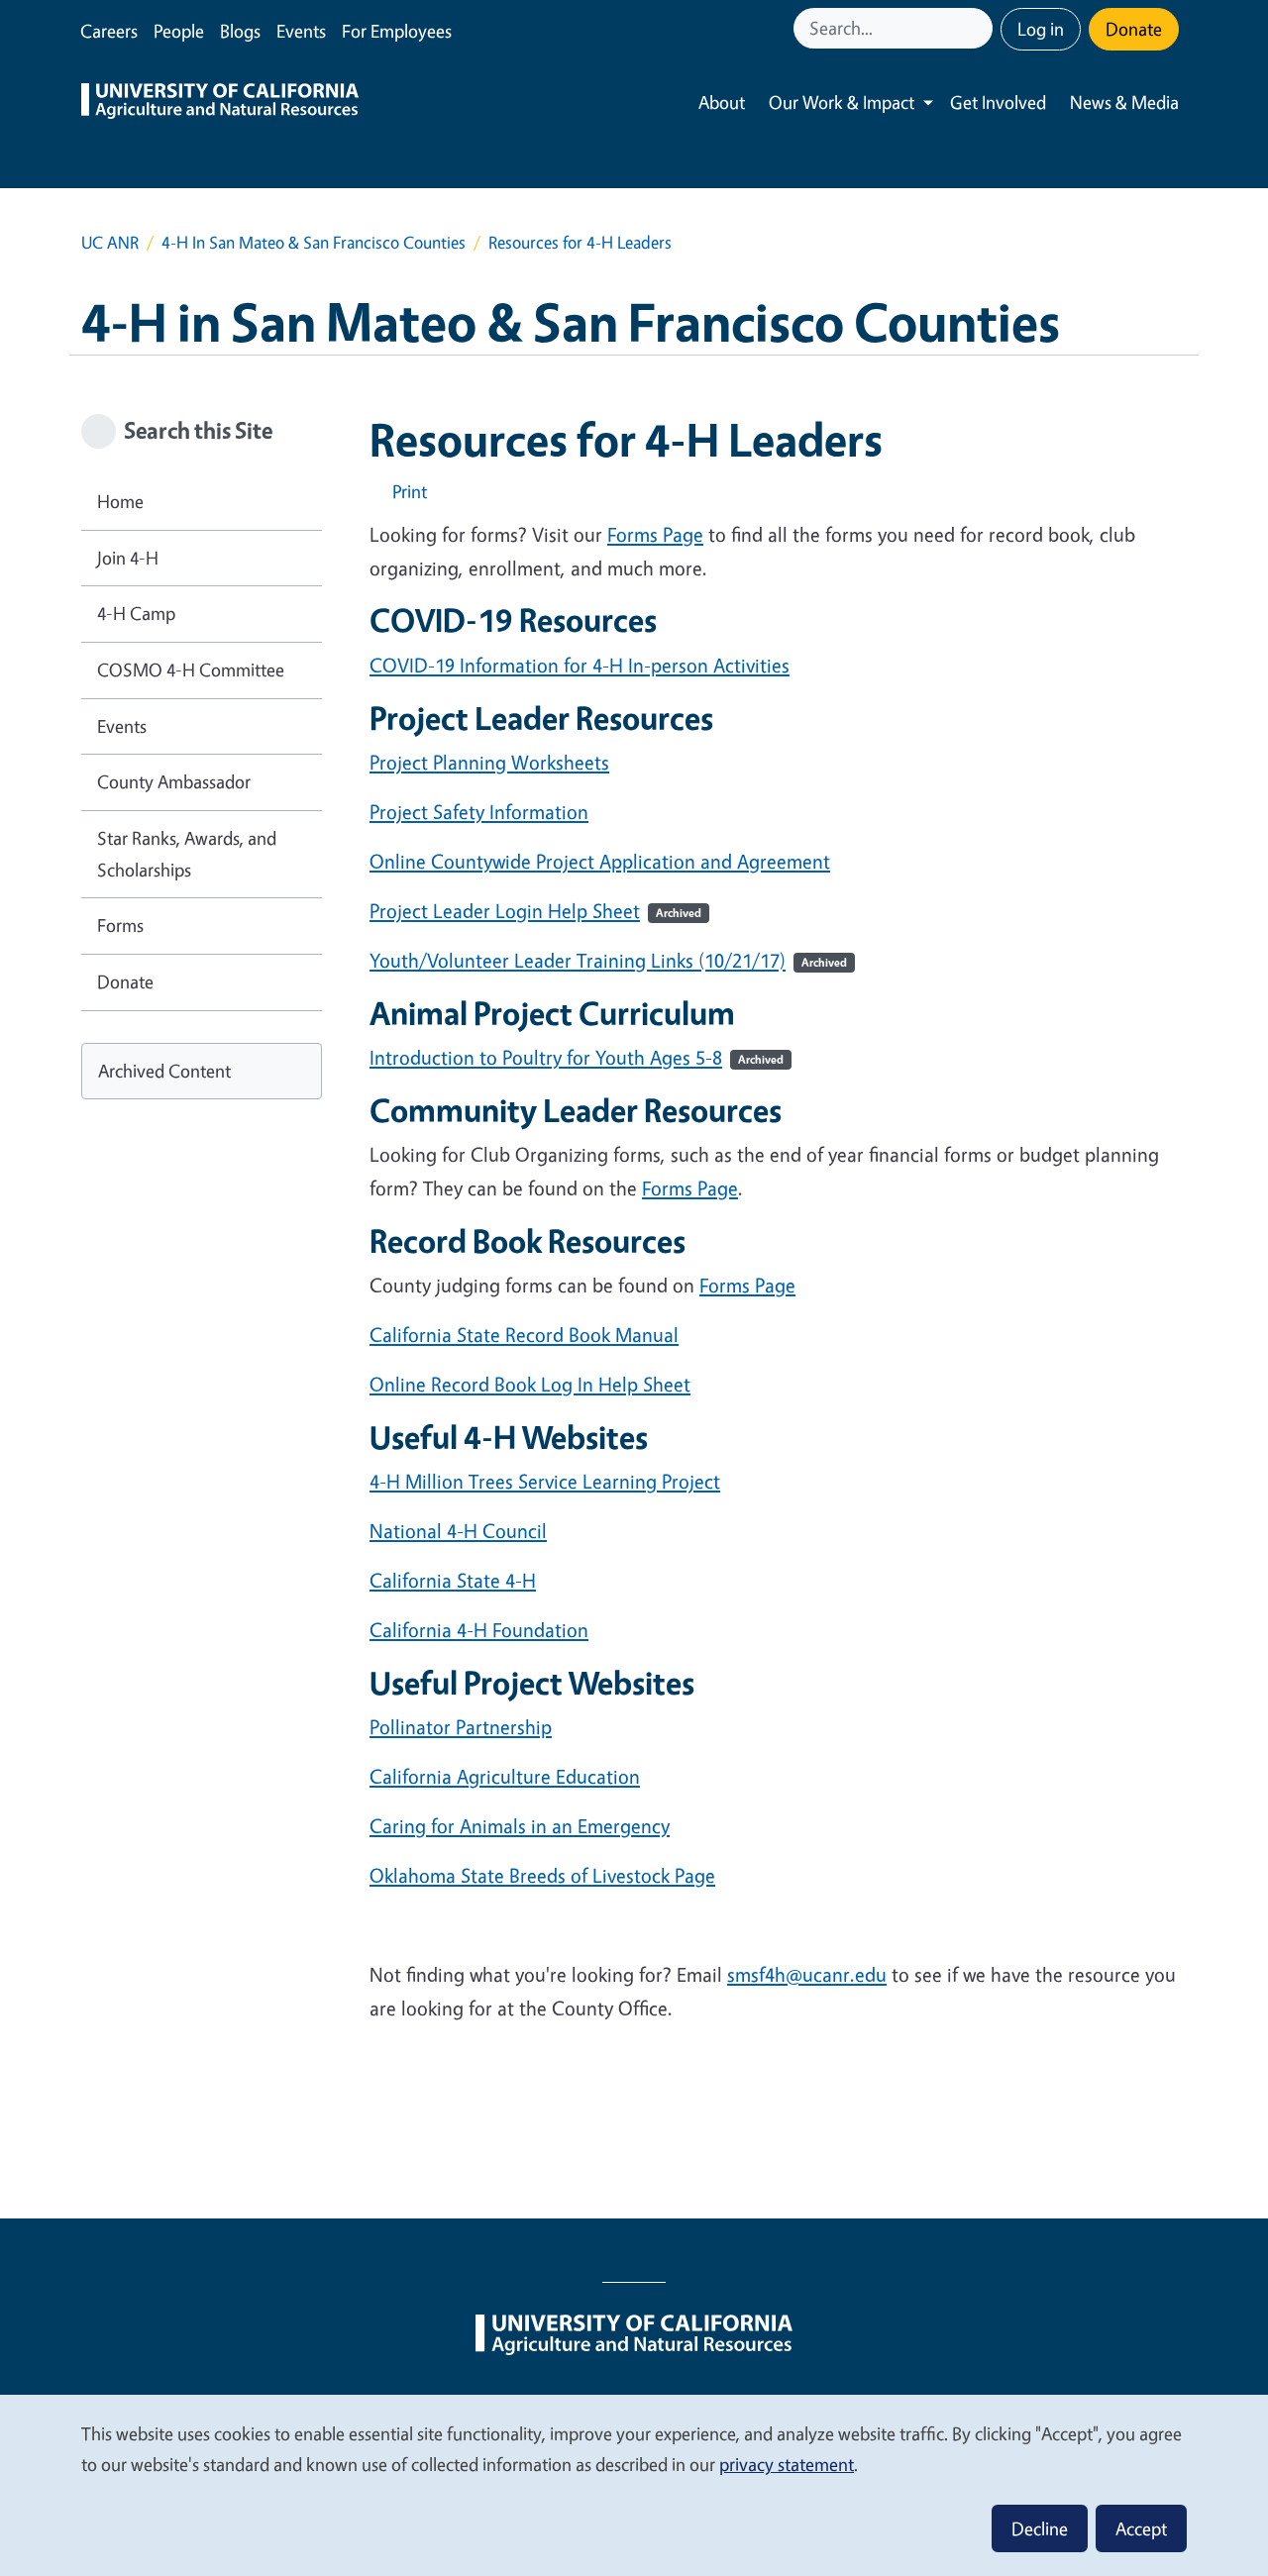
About (722, 102)
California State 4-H (453, 1580)
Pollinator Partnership (461, 1727)
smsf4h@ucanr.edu (807, 1974)
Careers (109, 31)
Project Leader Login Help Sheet (535, 911)
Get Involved (998, 102)
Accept (1141, 2528)
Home (120, 501)
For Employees (397, 31)
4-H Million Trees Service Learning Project (545, 1481)
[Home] (220, 103)
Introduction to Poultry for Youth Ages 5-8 (577, 1057)
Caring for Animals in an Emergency (520, 1826)
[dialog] (634, 2484)
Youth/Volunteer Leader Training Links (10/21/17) (608, 960)
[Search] (980, 28)
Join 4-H (128, 558)
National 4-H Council (458, 1531)
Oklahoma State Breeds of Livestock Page (542, 1875)
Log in (1041, 29)
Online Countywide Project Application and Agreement (600, 861)
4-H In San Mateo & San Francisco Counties (314, 242)
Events (301, 31)
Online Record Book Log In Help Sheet (530, 1384)
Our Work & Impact (842, 102)
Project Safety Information (479, 812)
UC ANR (110, 242)
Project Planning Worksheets (489, 762)
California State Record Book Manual (524, 1335)
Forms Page (655, 534)
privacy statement (787, 2464)
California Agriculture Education (505, 1776)
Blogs (240, 31)
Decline (1040, 2528)
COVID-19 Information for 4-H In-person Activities (580, 665)
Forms (120, 925)
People (179, 31)
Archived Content (164, 1071)
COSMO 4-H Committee (191, 670)
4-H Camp (136, 613)
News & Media (1124, 102)
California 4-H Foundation (479, 1630)
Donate (1134, 29)
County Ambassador (174, 781)
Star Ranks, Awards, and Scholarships (187, 854)
